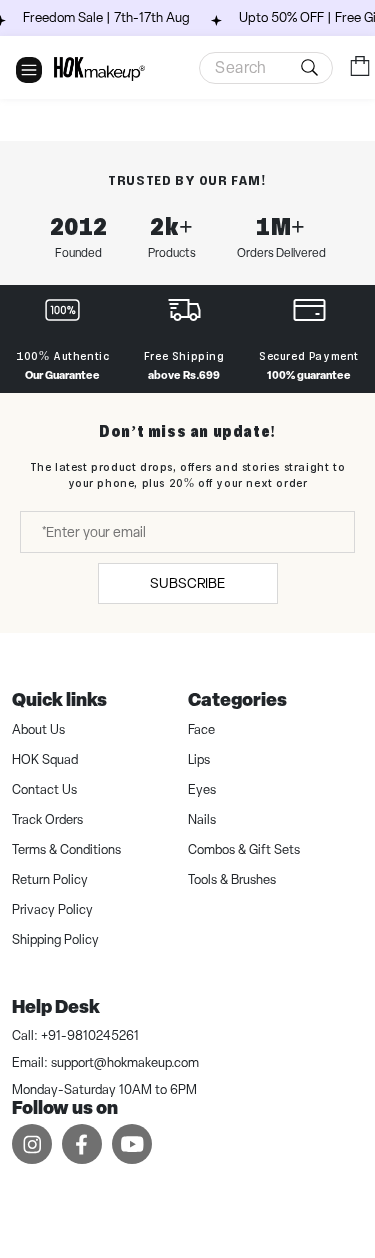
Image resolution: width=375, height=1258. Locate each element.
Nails (202, 819)
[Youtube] (132, 1143)
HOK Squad (45, 759)
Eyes (202, 789)
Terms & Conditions (66, 849)
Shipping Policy (55, 939)
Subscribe (187, 583)
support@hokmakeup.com (125, 1062)
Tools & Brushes (232, 879)
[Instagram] (32, 1143)
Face (201, 729)
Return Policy (50, 879)
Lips (199, 759)
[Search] (313, 68)
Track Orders (47, 819)
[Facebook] (82, 1143)
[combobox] (266, 68)
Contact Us (44, 789)
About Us (38, 729)
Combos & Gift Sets (244, 849)
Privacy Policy (52, 909)
